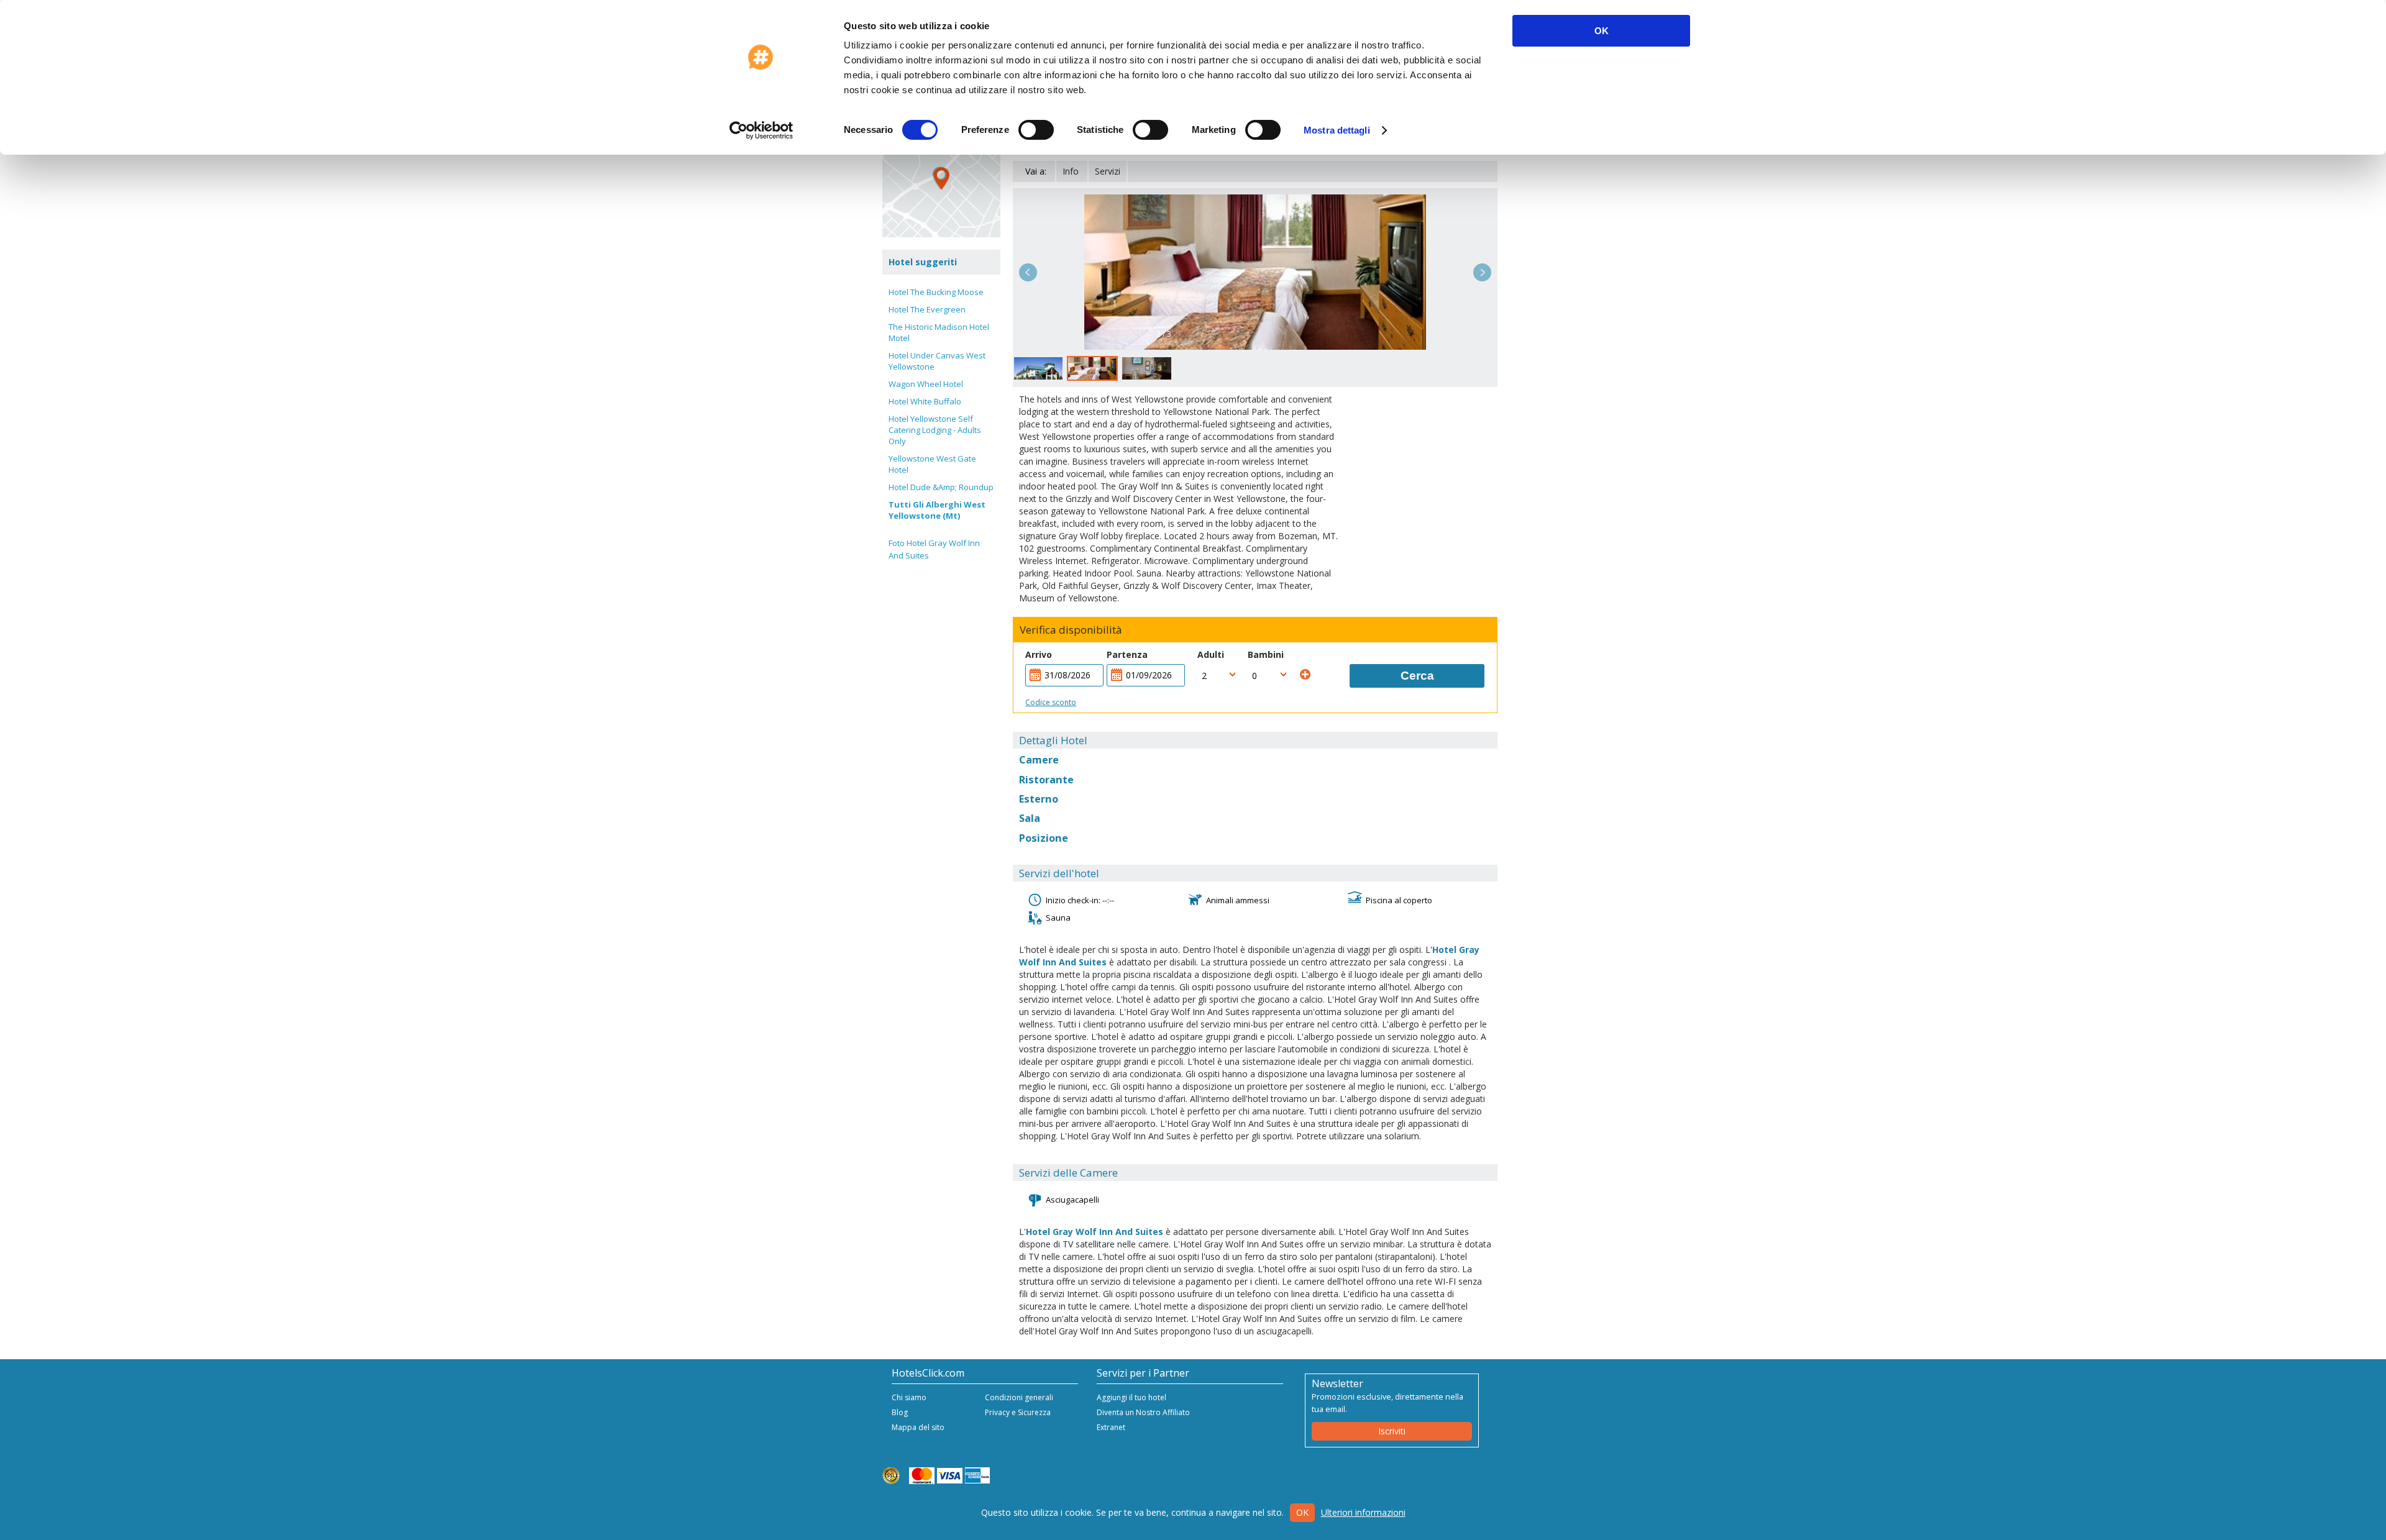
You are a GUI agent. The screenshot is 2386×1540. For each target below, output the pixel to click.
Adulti (1211, 654)
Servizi (1108, 171)
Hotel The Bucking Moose (936, 292)
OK (1602, 31)
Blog (900, 1412)
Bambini (1266, 654)
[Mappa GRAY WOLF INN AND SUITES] (941, 178)
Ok (1302, 1512)
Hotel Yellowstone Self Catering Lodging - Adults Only (935, 430)
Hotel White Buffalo (925, 401)
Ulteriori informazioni (1363, 1512)
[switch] (1036, 130)
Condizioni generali (1019, 1397)
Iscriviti (1392, 1431)
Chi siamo (909, 1397)
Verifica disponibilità (1071, 630)
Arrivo (1039, 654)
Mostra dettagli (1337, 130)
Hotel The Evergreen (927, 309)
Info (1071, 171)
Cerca (1417, 676)
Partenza (1127, 654)
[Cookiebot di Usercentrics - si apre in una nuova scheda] (761, 130)
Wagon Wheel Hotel (926, 384)
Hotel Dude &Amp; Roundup (941, 487)
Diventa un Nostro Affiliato (1143, 1412)
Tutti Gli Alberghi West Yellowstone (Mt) (937, 510)
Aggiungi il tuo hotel (1131, 1397)
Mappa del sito (918, 1427)
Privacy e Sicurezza (1018, 1412)
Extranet (1111, 1427)
